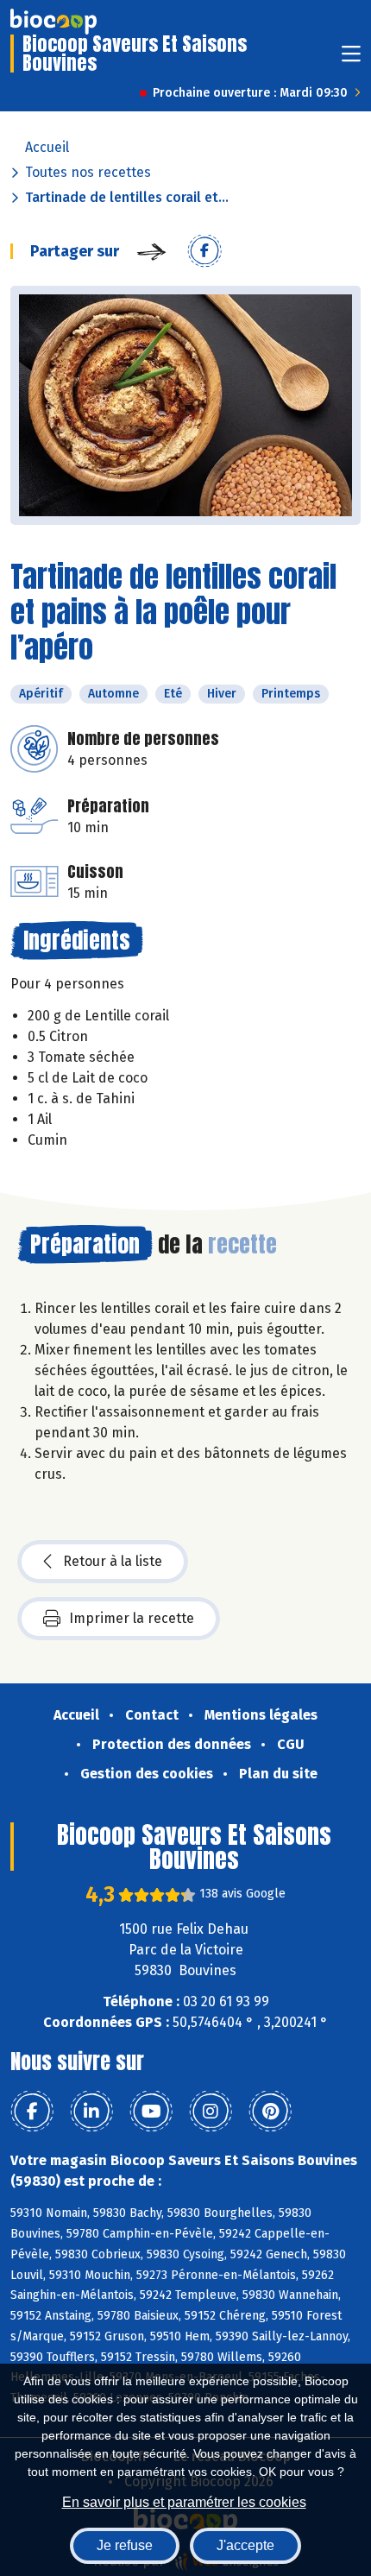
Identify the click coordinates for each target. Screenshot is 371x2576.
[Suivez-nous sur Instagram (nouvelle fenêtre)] (211, 2112)
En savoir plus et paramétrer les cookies (184, 2502)
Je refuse (125, 2545)
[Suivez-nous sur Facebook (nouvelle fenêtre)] (32, 2112)
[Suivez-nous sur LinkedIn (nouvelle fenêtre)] (91, 2112)
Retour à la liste (113, 1561)
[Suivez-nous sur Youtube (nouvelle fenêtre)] (151, 2112)
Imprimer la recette (132, 1618)
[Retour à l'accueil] (53, 22)
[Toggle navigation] (351, 59)
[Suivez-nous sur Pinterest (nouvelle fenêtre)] (270, 2112)
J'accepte (245, 2545)
